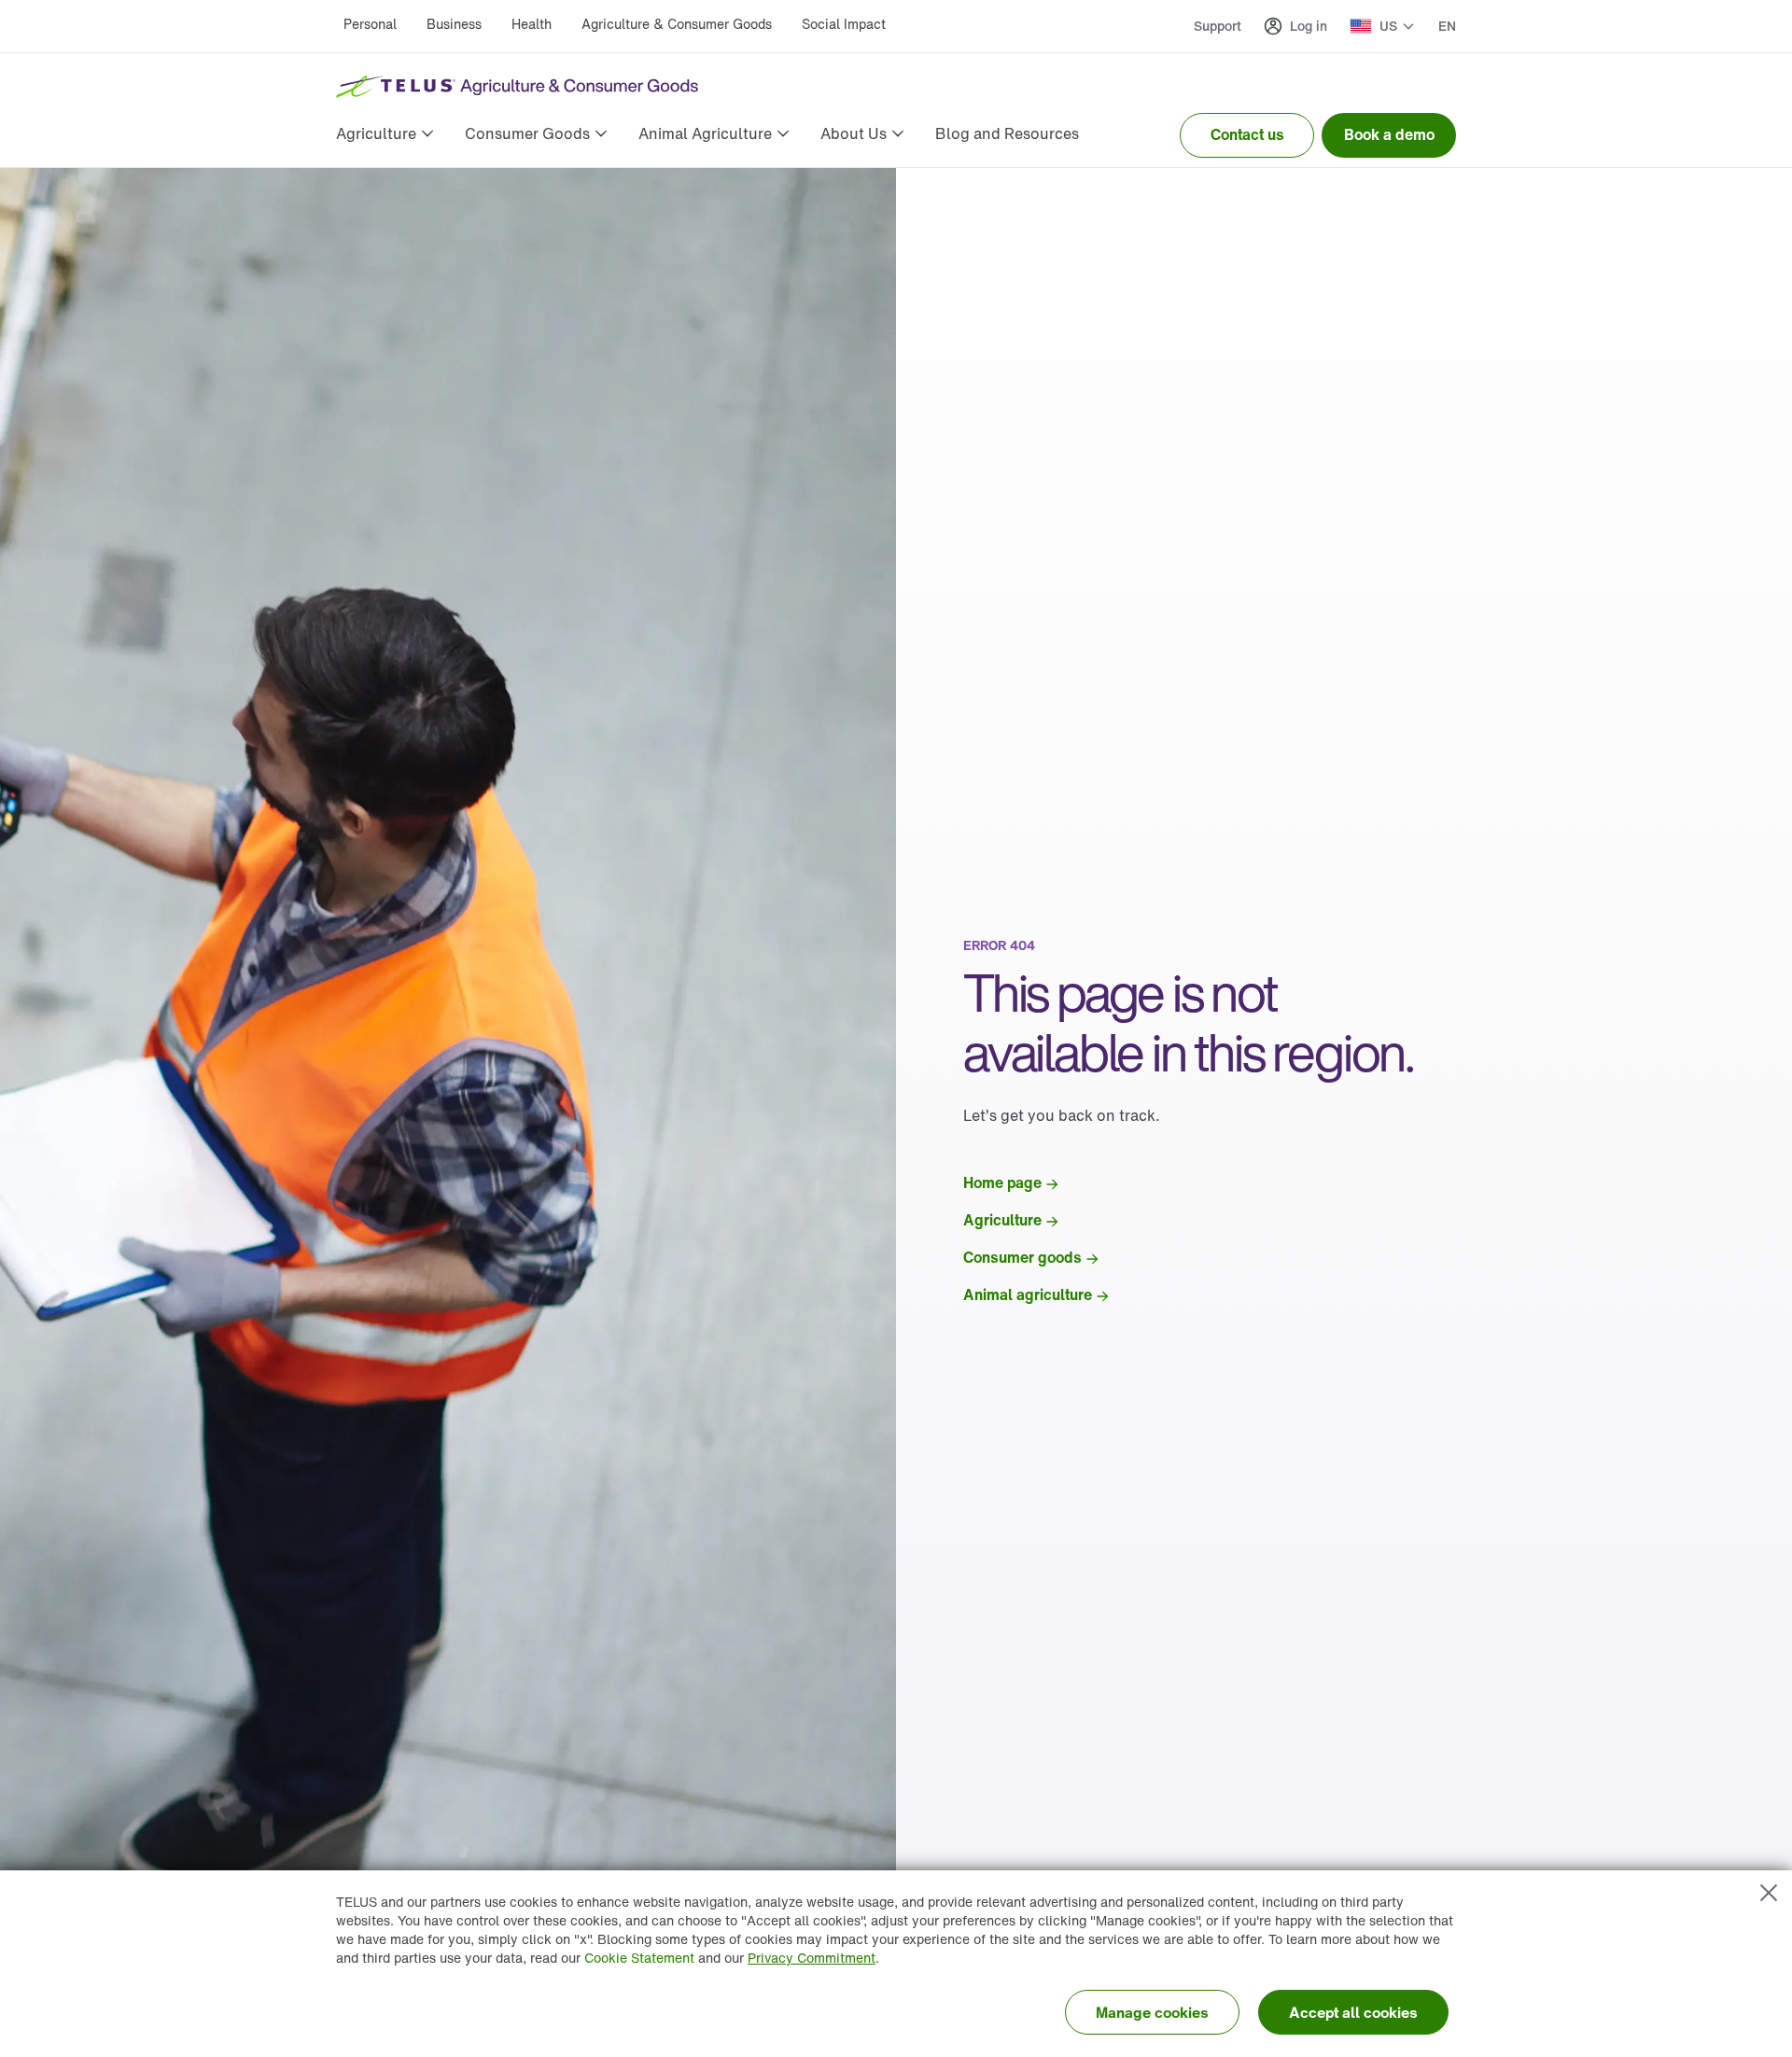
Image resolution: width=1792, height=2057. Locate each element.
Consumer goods (1022, 1257)
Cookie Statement (639, 1958)
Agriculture (1002, 1220)
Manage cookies (1152, 2012)
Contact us (1247, 134)
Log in (1309, 26)
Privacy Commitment (812, 1958)
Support (1218, 26)
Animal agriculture (1028, 1294)
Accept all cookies (1353, 2012)
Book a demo (1389, 134)
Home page (1002, 1182)
